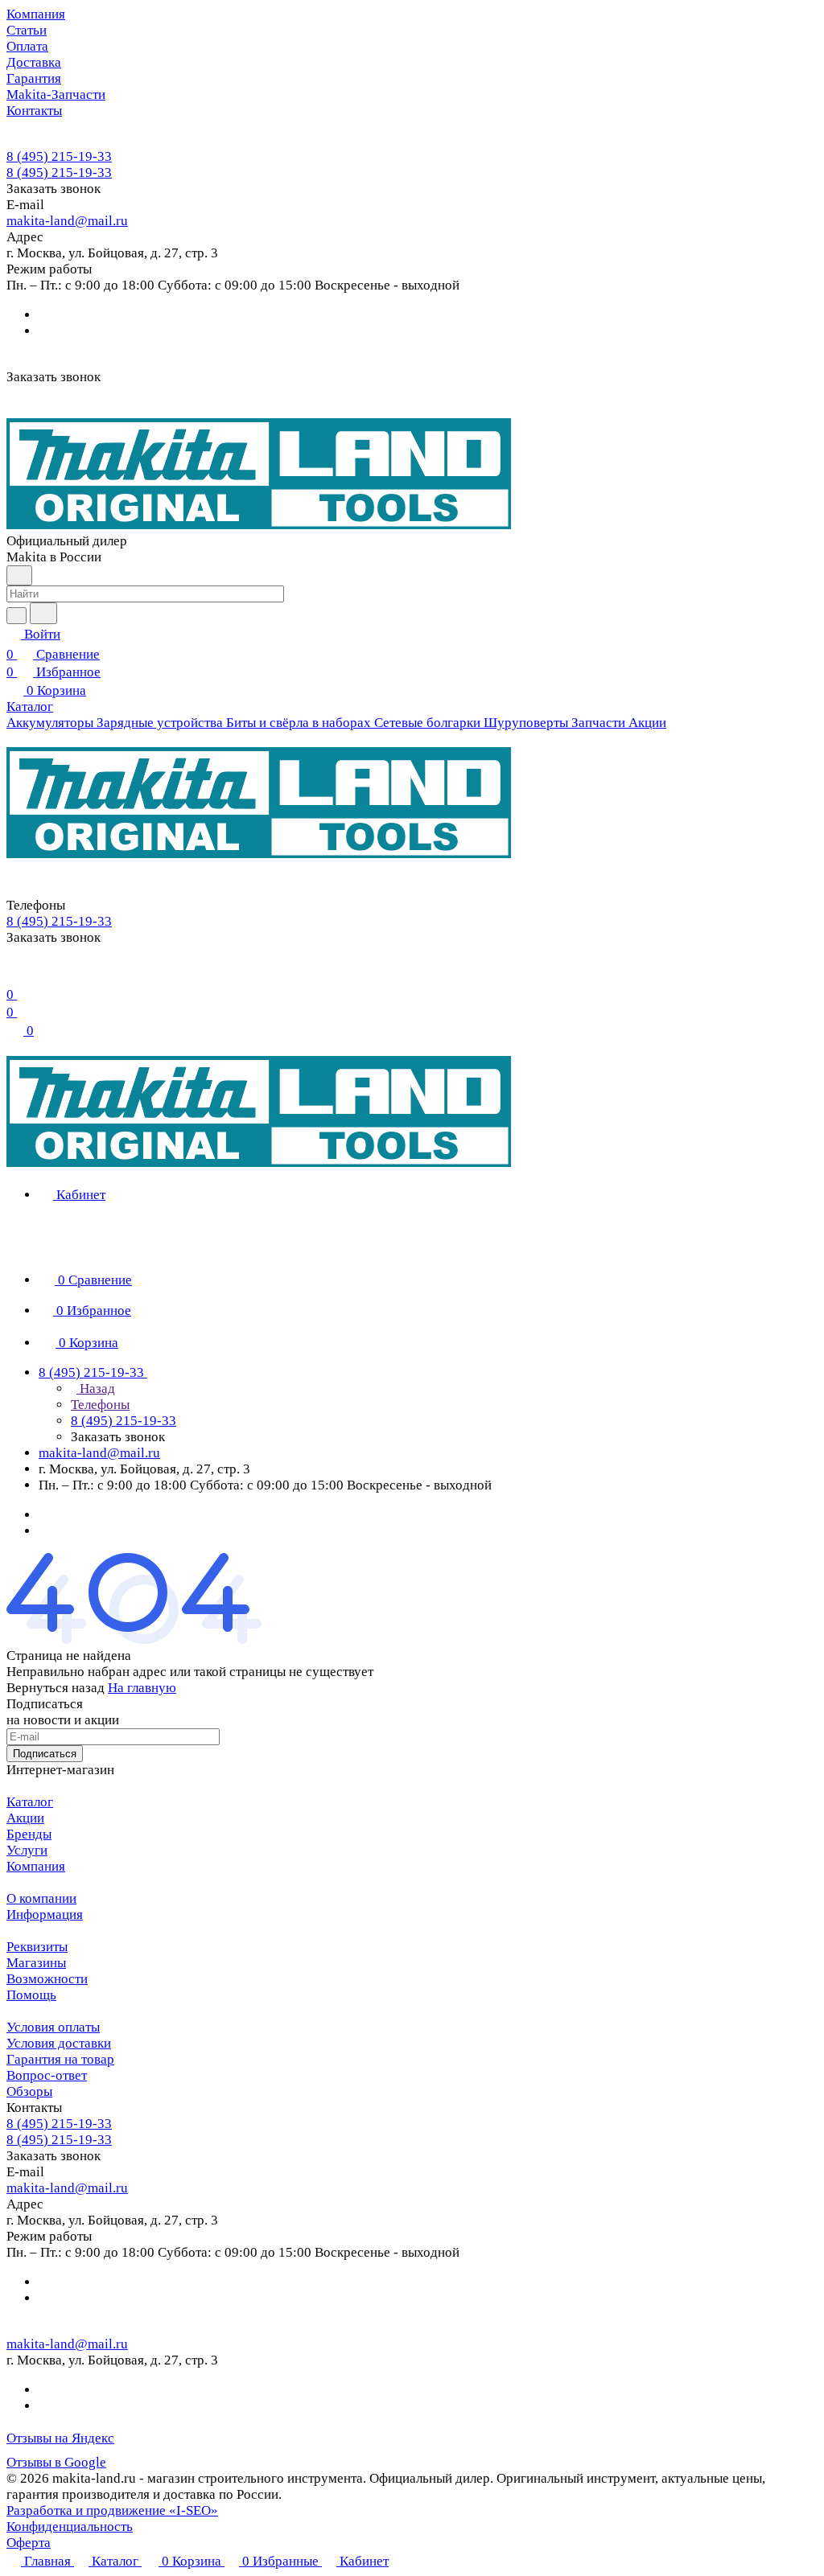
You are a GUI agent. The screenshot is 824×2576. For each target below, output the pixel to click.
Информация (45, 1915)
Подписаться (45, 1754)
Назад (96, 1389)
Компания (36, 1866)
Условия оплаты (53, 2027)
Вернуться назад (56, 1688)
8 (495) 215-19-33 (59, 156)
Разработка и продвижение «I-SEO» (112, 2510)
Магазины (36, 1963)
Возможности (47, 1979)
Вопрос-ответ (47, 2075)
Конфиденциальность (70, 2527)
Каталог (30, 1802)
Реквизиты (37, 1947)
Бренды (29, 1834)
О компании (41, 1898)
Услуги (27, 1850)
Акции (25, 1818)
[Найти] (43, 613)
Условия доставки (59, 2043)
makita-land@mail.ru (67, 221)
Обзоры (29, 2091)
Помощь (31, 1995)
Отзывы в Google (56, 2462)
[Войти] (14, 974)
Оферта (29, 2543)
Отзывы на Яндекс (60, 2438)
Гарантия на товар (60, 2059)
